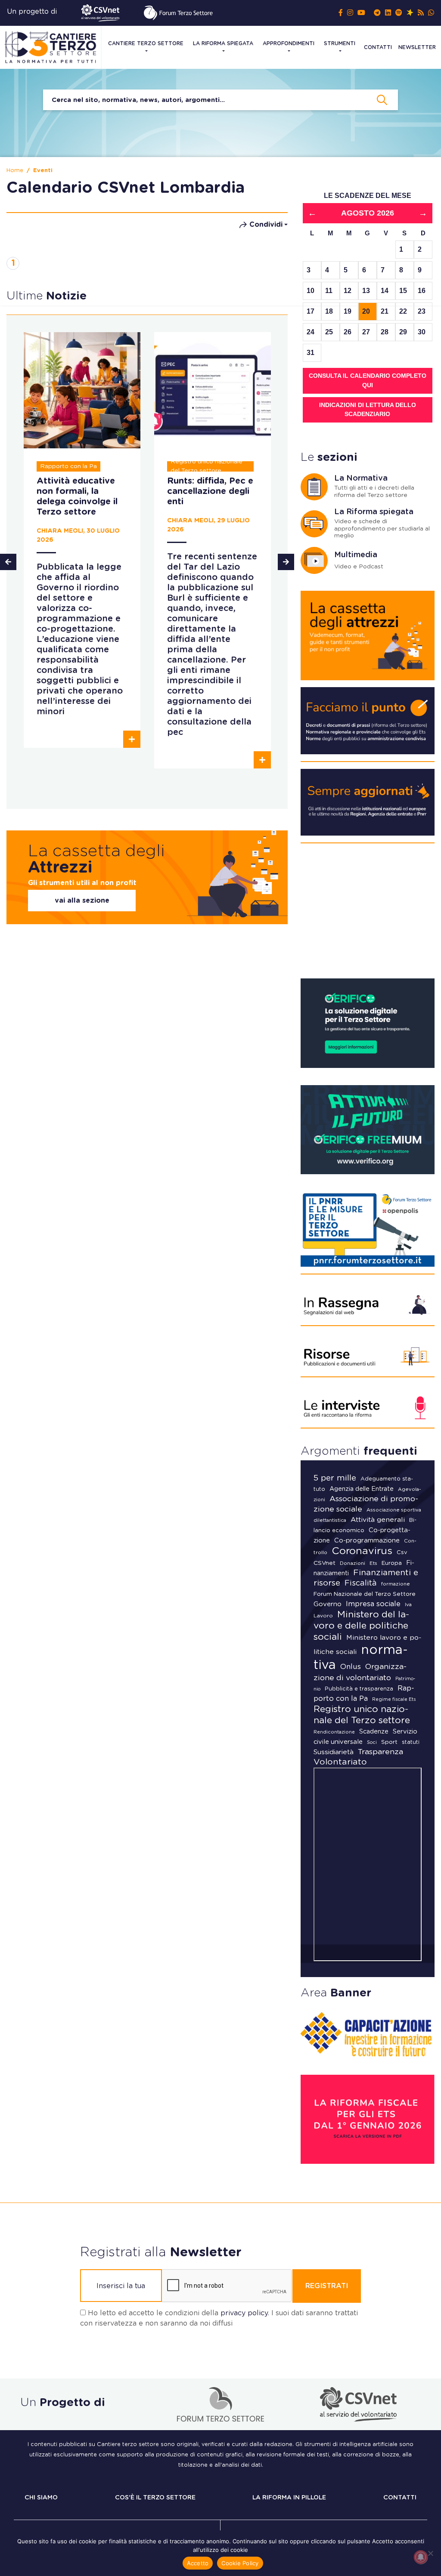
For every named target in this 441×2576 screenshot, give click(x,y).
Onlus (351, 1667)
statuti (411, 1742)
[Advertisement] (368, 914)
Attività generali (378, 1520)
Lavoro (323, 1616)
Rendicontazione (334, 1732)
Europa (392, 1563)
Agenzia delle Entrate (362, 1489)
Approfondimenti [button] (289, 43)
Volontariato (340, 1762)
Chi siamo (41, 2498)
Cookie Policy (240, 2563)
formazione (396, 1584)
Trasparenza (380, 1752)
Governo (328, 1604)
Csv (402, 1553)
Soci (372, 1742)
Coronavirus (362, 1551)
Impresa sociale (373, 1604)
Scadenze (374, 1732)
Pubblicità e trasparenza (359, 1689)
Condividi (266, 225)
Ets (373, 1563)
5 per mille (335, 1478)
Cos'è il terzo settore (155, 2498)
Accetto (198, 2563)
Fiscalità (361, 1583)
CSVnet (325, 1563)
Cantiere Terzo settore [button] (146, 43)
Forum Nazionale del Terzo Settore (365, 1594)
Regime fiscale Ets (394, 1699)
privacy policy (244, 2313)
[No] (430, 2553)
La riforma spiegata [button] (223, 43)
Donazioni (352, 1563)
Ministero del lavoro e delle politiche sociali (361, 1626)
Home (15, 171)
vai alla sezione (82, 901)
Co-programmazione (367, 1541)
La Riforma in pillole (289, 2498)
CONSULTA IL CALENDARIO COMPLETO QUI (368, 380)
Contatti (378, 47)
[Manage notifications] (421, 2557)
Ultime (47, 296)
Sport (389, 1742)
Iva (408, 1605)
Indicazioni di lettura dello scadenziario (368, 410)
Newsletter (417, 47)
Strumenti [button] (340, 43)
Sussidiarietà (334, 1752)
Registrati (327, 2286)
